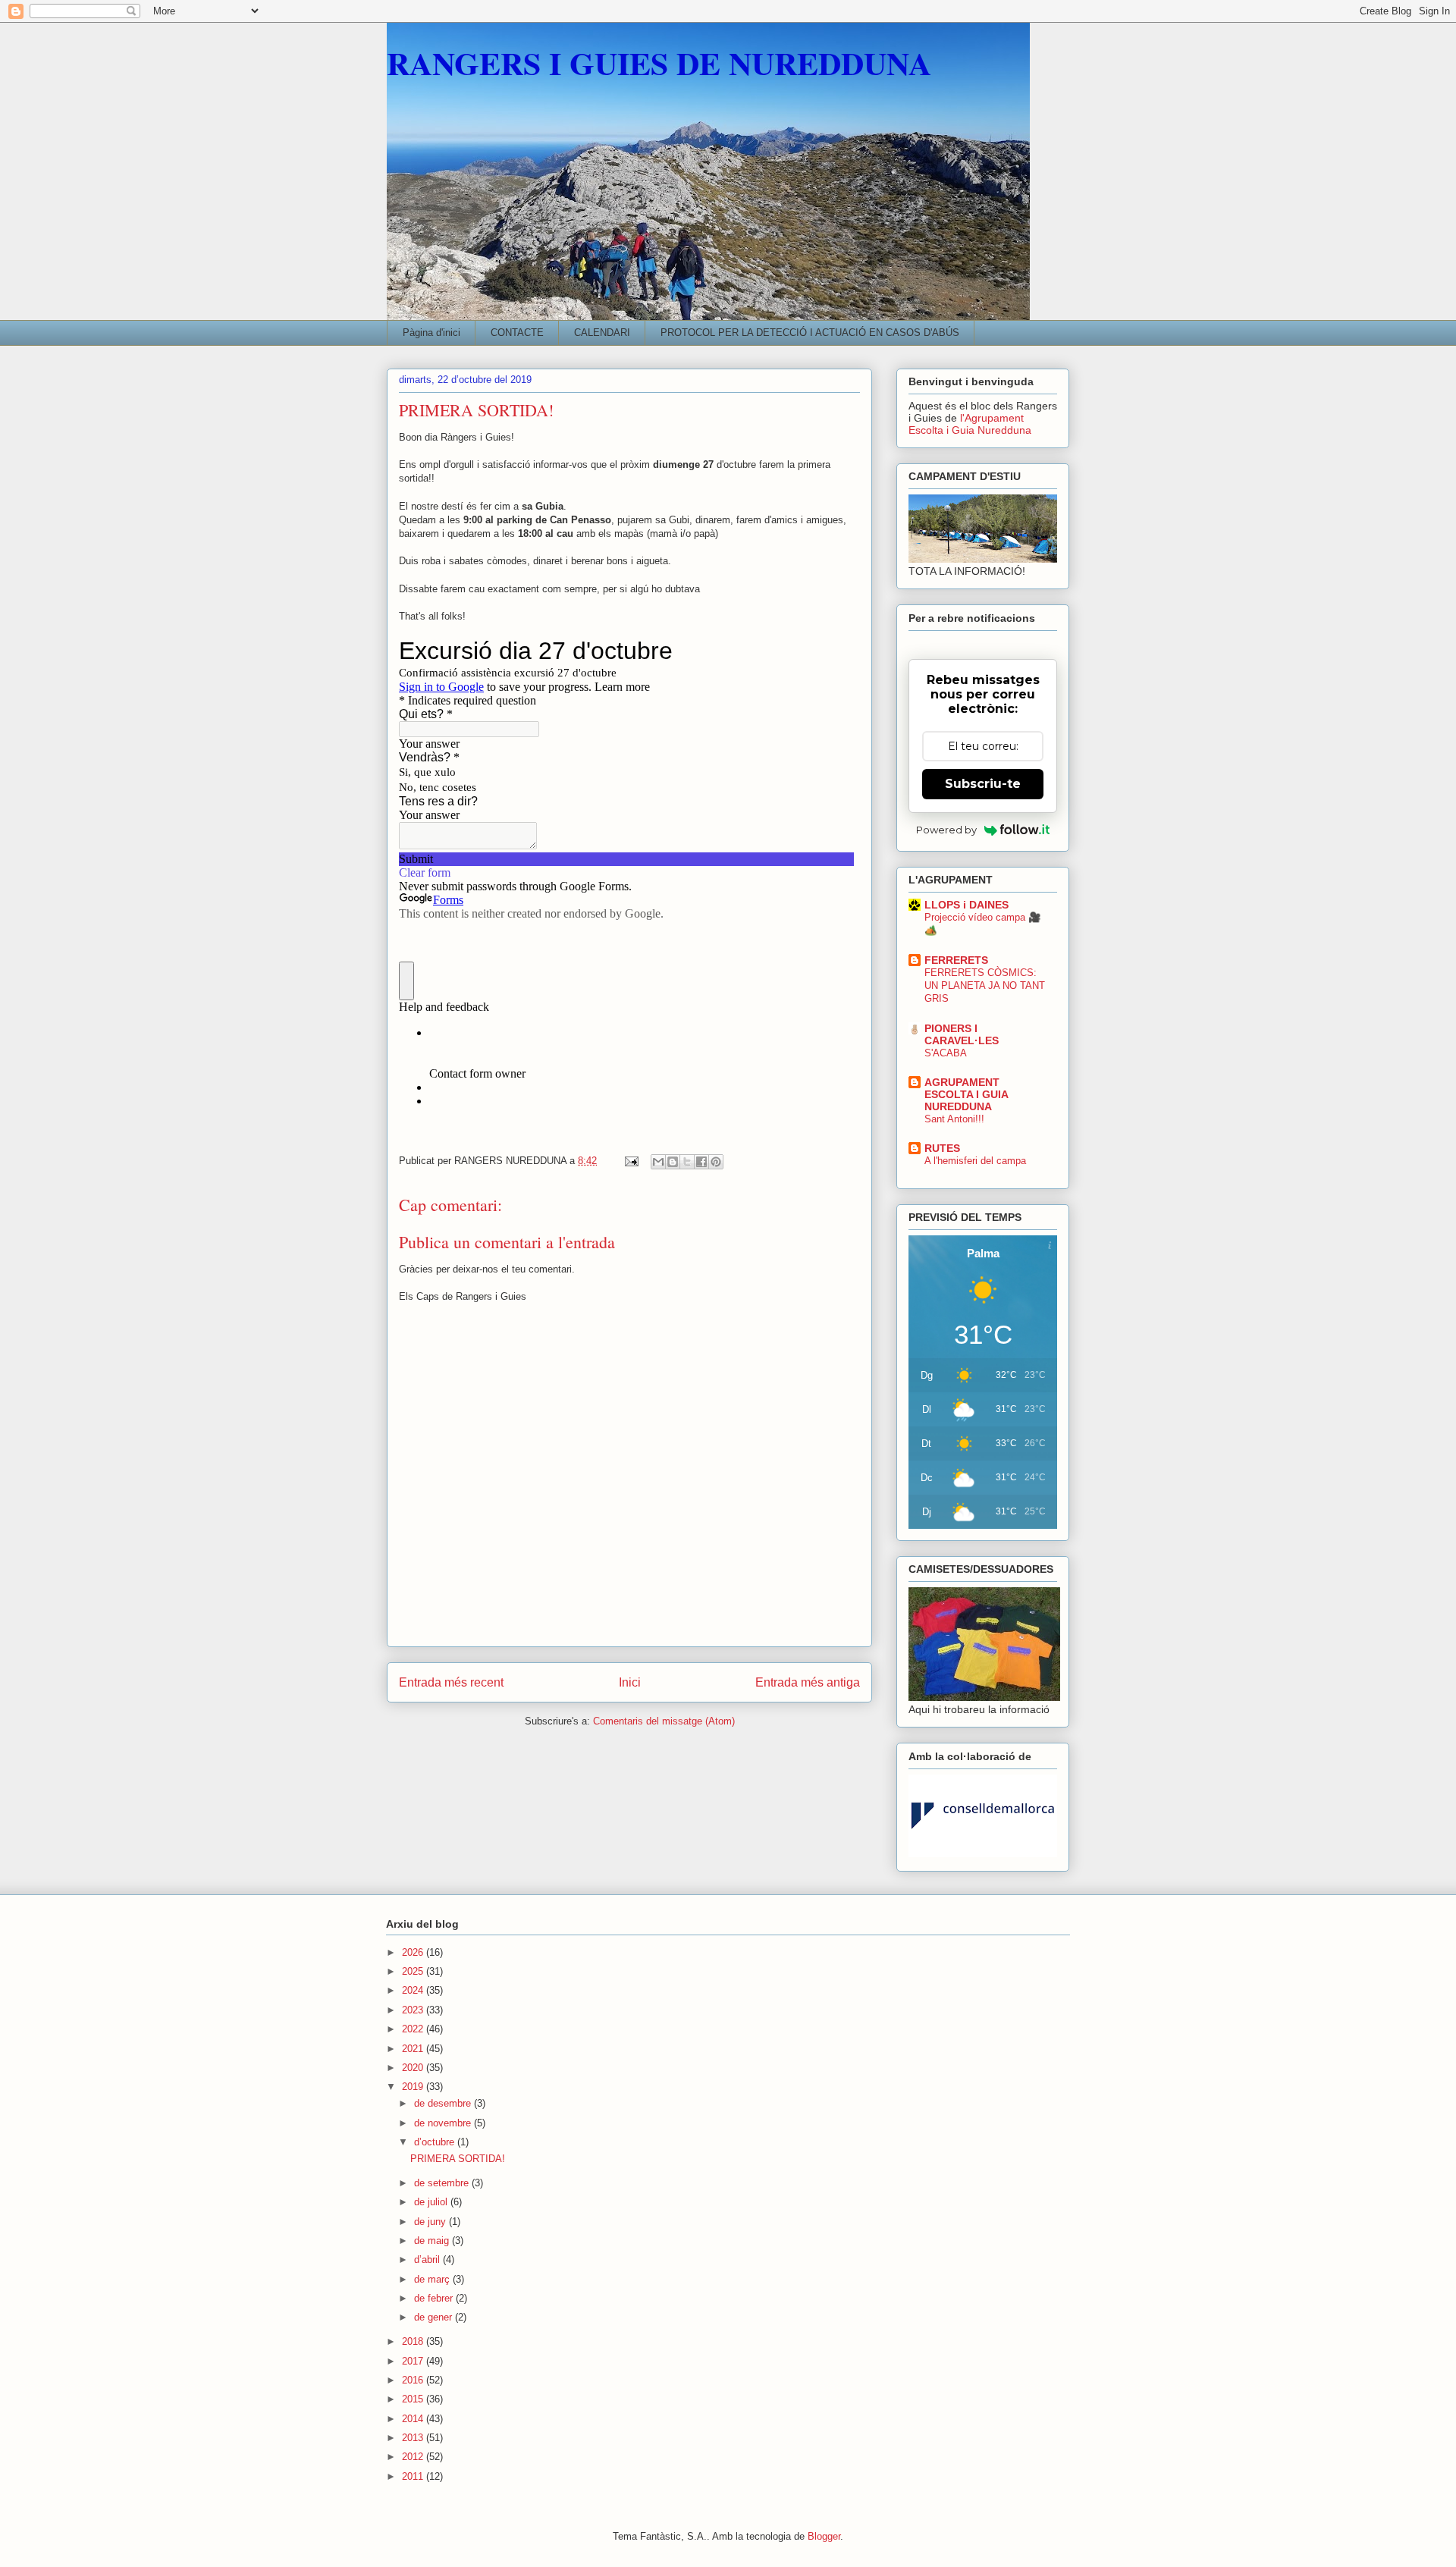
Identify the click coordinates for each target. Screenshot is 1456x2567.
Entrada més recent (451, 1682)
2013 (414, 2438)
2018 (414, 2341)
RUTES (942, 1148)
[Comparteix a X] (687, 1162)
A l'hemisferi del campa (975, 1161)
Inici (630, 1682)
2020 (414, 2068)
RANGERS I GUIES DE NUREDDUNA (659, 63)
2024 (414, 1990)
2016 (414, 2380)
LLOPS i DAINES (966, 905)
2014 (414, 2419)
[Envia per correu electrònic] (658, 1162)
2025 (414, 1971)
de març (433, 2279)
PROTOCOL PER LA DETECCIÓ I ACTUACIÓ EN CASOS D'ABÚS (810, 333)
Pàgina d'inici (431, 333)
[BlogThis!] (673, 1162)
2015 (414, 2399)
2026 (414, 1952)
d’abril (428, 2259)
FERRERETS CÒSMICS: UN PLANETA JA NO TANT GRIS (985, 986)
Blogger (824, 2536)
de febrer (435, 2298)
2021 (414, 2049)
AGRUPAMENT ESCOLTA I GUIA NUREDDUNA (966, 1094)
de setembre (443, 2183)
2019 (414, 2087)
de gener (435, 2317)
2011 (414, 2476)
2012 (414, 2457)
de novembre (444, 2123)
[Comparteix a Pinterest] (716, 1162)
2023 (414, 2010)
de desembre (444, 2103)
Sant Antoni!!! (954, 1119)
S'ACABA (946, 1053)
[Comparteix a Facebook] (701, 1162)
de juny (431, 2222)
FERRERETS (956, 960)
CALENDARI (602, 333)
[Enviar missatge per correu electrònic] (631, 1161)
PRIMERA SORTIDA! (458, 2159)
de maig (433, 2241)
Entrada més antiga (808, 1682)
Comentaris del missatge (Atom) (664, 1721)
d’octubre (436, 2142)
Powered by (946, 830)
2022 (414, 2029)
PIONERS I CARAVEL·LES (962, 1034)
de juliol (432, 2202)
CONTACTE (517, 333)
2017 (414, 2361)
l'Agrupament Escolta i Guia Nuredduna (970, 424)
